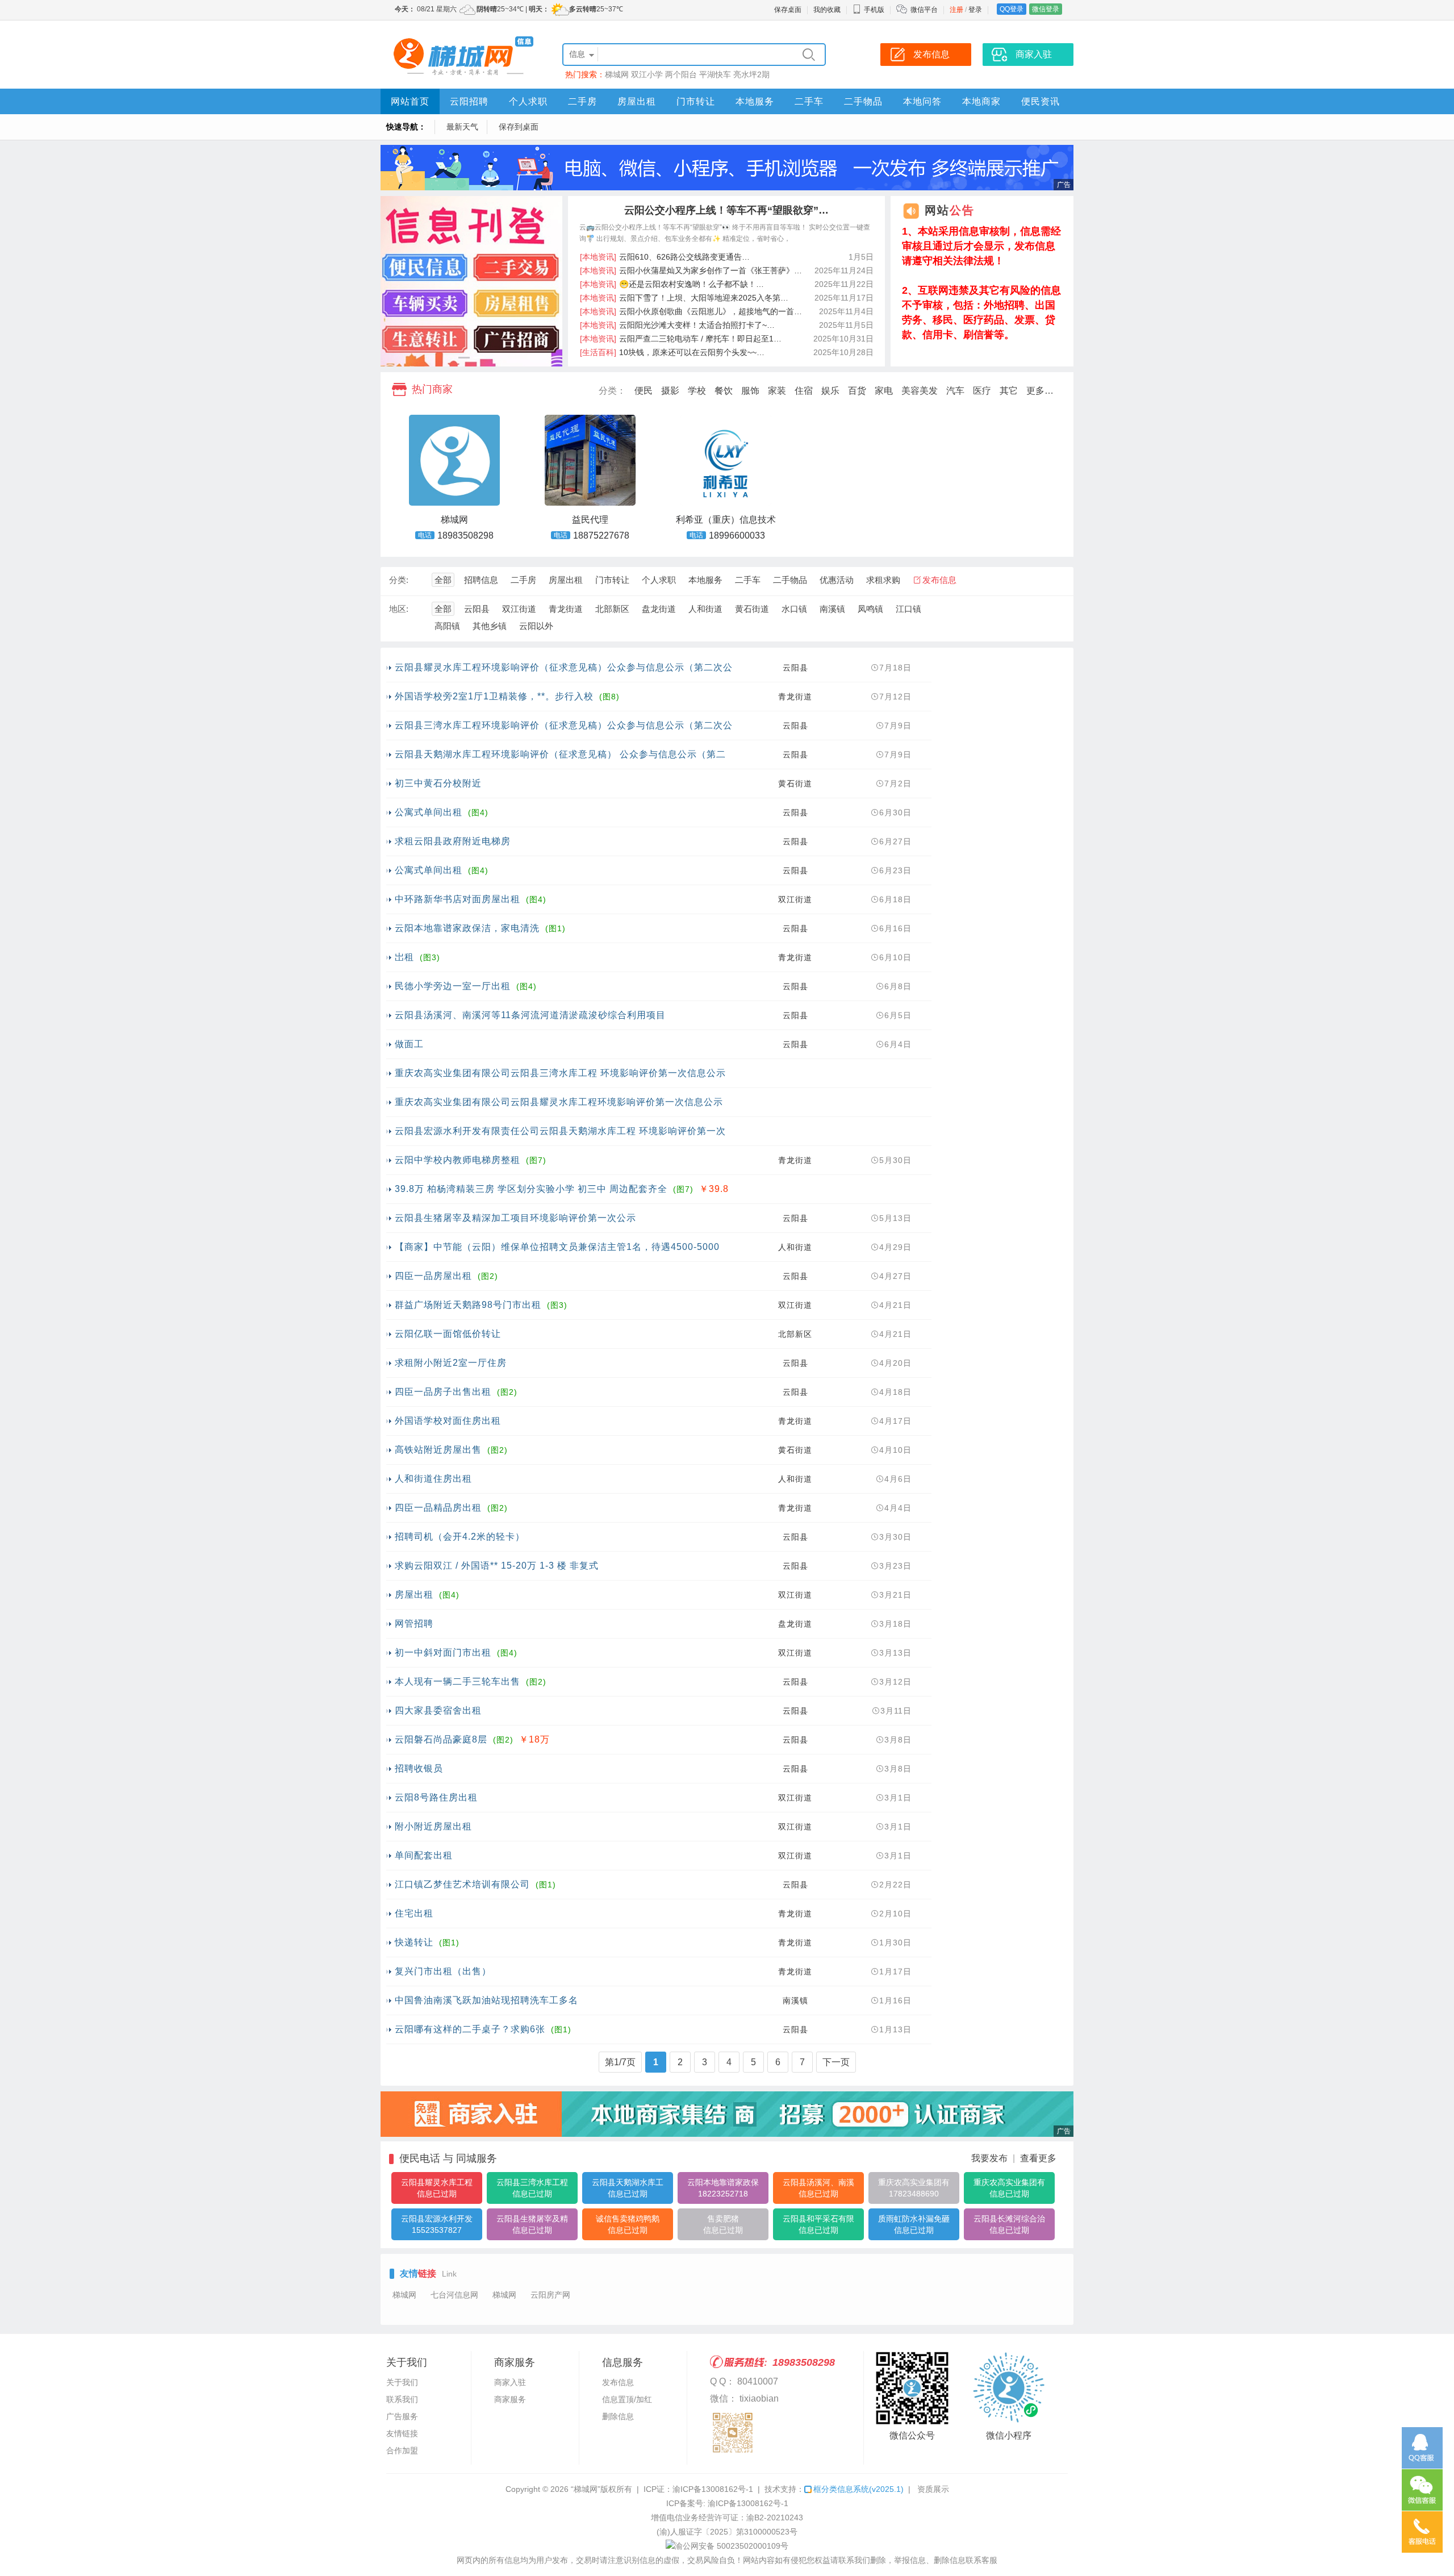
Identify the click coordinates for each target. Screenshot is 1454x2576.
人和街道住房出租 (433, 1479)
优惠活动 (837, 580)
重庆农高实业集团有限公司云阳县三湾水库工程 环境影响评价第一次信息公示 (560, 1073)
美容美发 (920, 391)
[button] (464, 358)
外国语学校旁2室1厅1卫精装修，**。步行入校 (494, 696)
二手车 (809, 101)
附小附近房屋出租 (433, 1826)
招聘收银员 (419, 1768)
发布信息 (939, 580)
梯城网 (617, 74)
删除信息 (618, 2416)
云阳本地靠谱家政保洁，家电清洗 (467, 928)
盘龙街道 (659, 609)
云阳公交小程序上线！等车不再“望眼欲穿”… (726, 210)
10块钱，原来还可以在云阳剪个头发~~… (672, 352)
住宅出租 (414, 1913)
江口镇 (908, 609)
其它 (1009, 391)
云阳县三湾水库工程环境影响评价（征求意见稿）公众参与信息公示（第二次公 (564, 725)
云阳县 (477, 609)
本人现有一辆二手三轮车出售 (457, 1681)
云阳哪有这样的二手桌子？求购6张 (470, 2029)
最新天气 (462, 127)
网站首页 (410, 101)
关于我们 (402, 2382)
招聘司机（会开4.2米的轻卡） (460, 1537)
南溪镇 (832, 609)
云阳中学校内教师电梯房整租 (457, 1160)
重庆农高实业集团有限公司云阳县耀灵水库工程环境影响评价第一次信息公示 (559, 1102)
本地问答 (922, 101)
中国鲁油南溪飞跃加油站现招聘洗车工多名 (486, 2000)
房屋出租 (637, 101)
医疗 (982, 391)
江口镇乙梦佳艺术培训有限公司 (462, 1884)
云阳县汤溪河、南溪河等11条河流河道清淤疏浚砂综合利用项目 (530, 1015)
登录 (975, 10)
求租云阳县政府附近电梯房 (453, 841)
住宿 (804, 391)
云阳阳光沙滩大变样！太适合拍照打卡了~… (677, 325)
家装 (777, 391)
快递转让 (414, 1942)
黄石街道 (752, 609)
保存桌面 (788, 10)
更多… (1040, 391)
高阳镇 (447, 626)
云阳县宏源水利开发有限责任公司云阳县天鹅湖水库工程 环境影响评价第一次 (560, 1131)
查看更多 (1038, 2158)
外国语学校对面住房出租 (448, 1421)
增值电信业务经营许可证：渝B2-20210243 (727, 2517)
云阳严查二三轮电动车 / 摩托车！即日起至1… (681, 339)
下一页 (836, 2062)
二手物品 (863, 101)
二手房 (582, 101)
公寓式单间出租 (429, 812)
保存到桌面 (519, 127)
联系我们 (402, 2399)
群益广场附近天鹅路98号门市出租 (468, 1305)
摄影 (670, 391)
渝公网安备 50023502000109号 (732, 2546)
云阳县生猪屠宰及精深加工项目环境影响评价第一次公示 (515, 1218)
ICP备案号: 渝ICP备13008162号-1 (727, 2503)
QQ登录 (1012, 9)
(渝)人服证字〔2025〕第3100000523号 (727, 2532)
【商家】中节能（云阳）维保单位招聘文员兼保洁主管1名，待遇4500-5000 (557, 1247)
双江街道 (519, 609)
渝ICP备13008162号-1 (713, 2489)
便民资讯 (1041, 101)
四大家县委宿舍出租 (438, 1710)
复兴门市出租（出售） (443, 1971)
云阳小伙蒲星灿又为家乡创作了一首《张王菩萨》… (691, 270)
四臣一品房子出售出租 (443, 1392)
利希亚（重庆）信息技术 (726, 520)
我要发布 (989, 2158)
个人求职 (528, 101)
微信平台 (924, 10)
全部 (443, 580)
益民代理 (590, 520)
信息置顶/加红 (627, 2399)
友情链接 (402, 2433)
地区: (399, 609)
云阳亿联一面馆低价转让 (448, 1334)
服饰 (750, 391)
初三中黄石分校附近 (438, 783)
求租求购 (883, 580)
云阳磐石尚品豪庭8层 (441, 1739)
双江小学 (647, 74)
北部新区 (612, 609)
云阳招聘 (469, 101)
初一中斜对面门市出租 (443, 1652)
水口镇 (794, 609)
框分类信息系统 (858, 2489)
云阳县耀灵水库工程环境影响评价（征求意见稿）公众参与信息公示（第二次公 (564, 667)
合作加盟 (402, 2450)
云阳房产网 (550, 2295)
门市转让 (696, 101)
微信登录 (1046, 9)
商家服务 (510, 2399)
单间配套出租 (424, 1855)
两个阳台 (681, 74)
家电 (884, 391)
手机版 (874, 10)
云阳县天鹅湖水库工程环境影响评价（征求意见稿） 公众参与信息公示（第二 (560, 754)
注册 (956, 10)
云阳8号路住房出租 (436, 1797)
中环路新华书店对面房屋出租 (457, 899)
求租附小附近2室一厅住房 (451, 1363)
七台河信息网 (454, 2295)
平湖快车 (715, 74)
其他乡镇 (490, 626)
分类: (399, 580)
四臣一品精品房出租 (438, 1508)
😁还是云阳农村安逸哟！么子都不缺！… (672, 284)
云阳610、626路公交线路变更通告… (665, 257)
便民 (644, 391)
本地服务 (755, 101)
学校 (697, 391)
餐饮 (724, 391)
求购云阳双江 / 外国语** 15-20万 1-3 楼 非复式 (497, 1566)
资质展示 (933, 2489)
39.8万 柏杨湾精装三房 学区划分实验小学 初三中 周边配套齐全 (531, 1189)
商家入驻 (510, 2382)
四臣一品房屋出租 (433, 1276)
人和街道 (705, 609)
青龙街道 (566, 609)
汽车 (955, 391)
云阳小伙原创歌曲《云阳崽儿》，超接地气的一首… (691, 311)
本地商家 (981, 101)
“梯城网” (586, 2489)
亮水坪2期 (751, 74)
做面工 (409, 1044)
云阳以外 (536, 626)
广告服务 (402, 2416)
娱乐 (830, 391)
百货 (857, 391)
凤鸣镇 (870, 609)
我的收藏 (827, 10)
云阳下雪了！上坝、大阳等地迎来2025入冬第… (684, 298)
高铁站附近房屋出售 (438, 1450)
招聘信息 (481, 580)
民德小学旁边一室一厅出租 (453, 986)
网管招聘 (414, 1623)
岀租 (404, 957)
